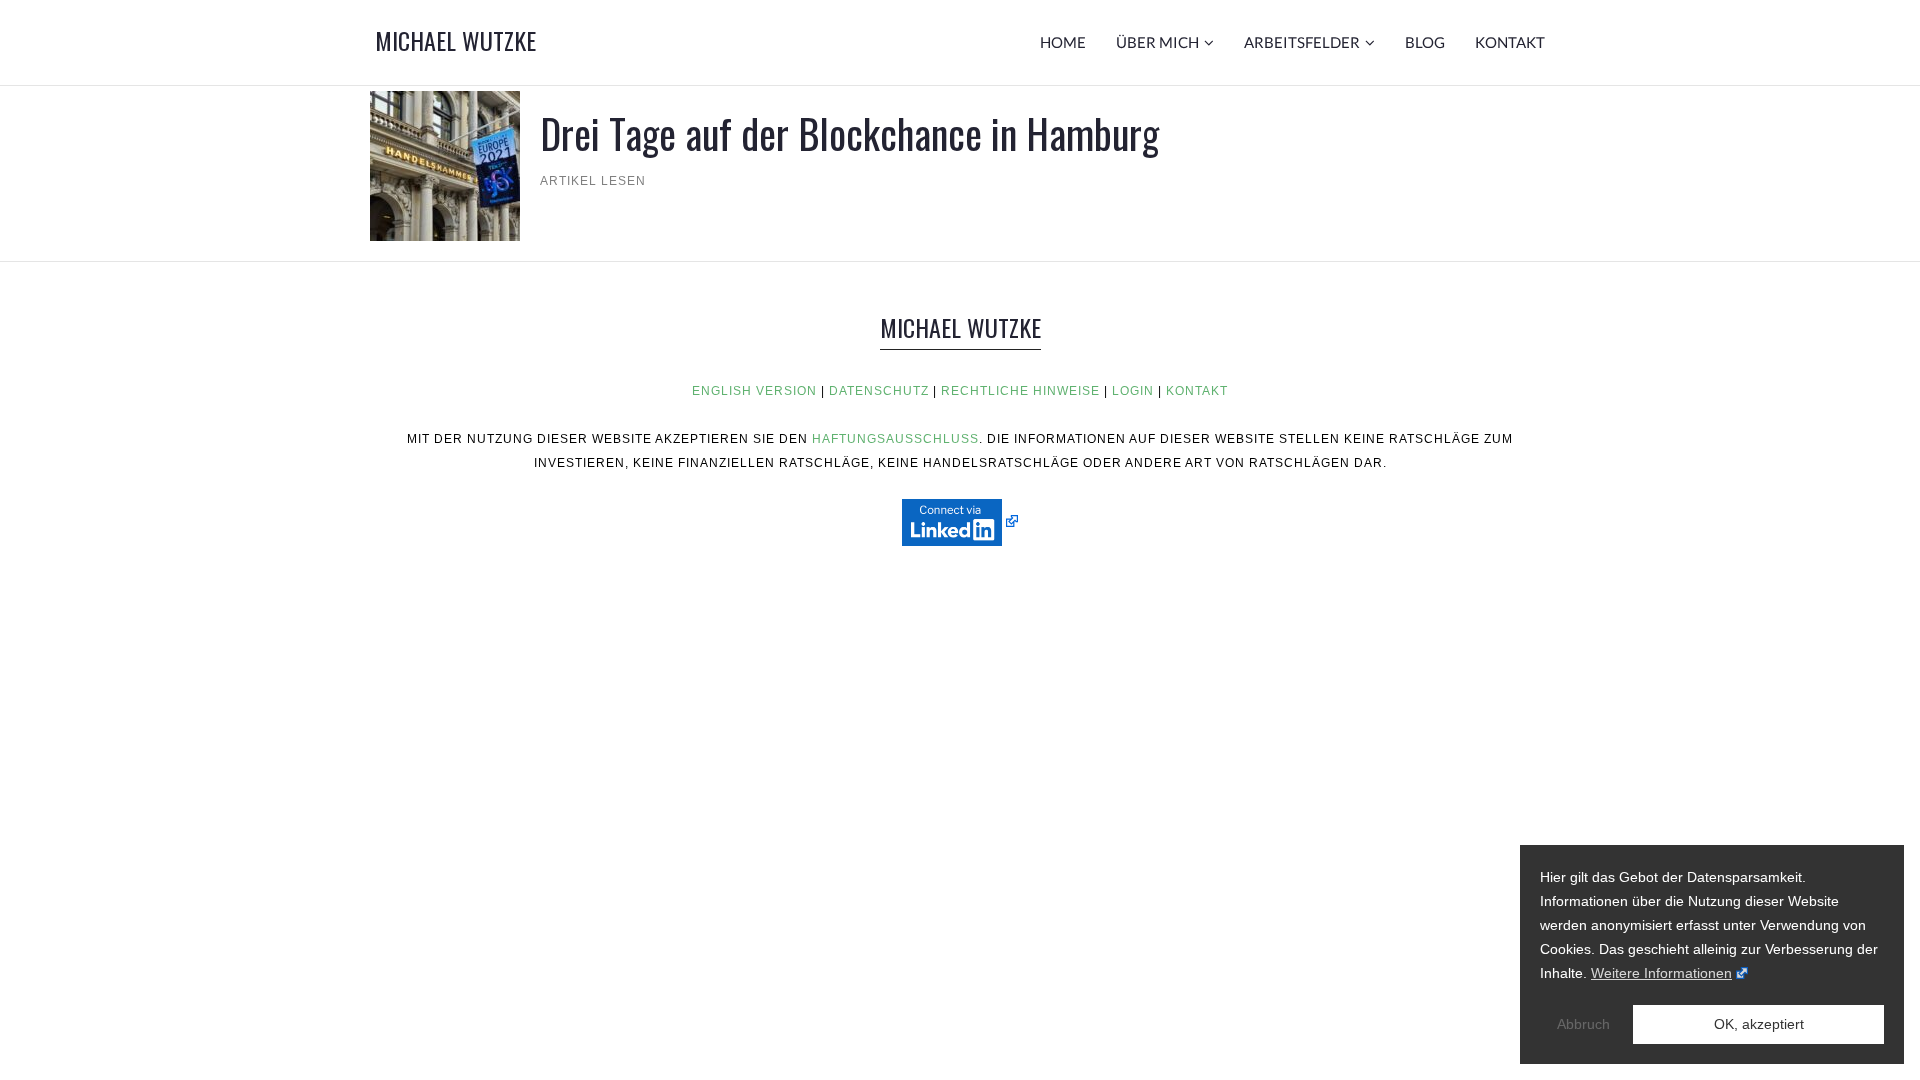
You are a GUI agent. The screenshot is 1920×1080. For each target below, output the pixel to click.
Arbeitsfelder (1302, 42)
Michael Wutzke (455, 40)
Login (1133, 391)
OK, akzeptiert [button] (1759, 1024)
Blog (1425, 42)
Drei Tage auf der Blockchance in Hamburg (849, 133)
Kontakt (1510, 42)
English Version (754, 391)
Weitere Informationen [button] (1661, 973)
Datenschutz (879, 391)
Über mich (1157, 42)
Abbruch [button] (1583, 1024)
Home (1063, 42)
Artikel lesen (593, 181)
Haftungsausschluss (895, 439)
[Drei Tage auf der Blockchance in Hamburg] (445, 164)
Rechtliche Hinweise (1020, 391)
